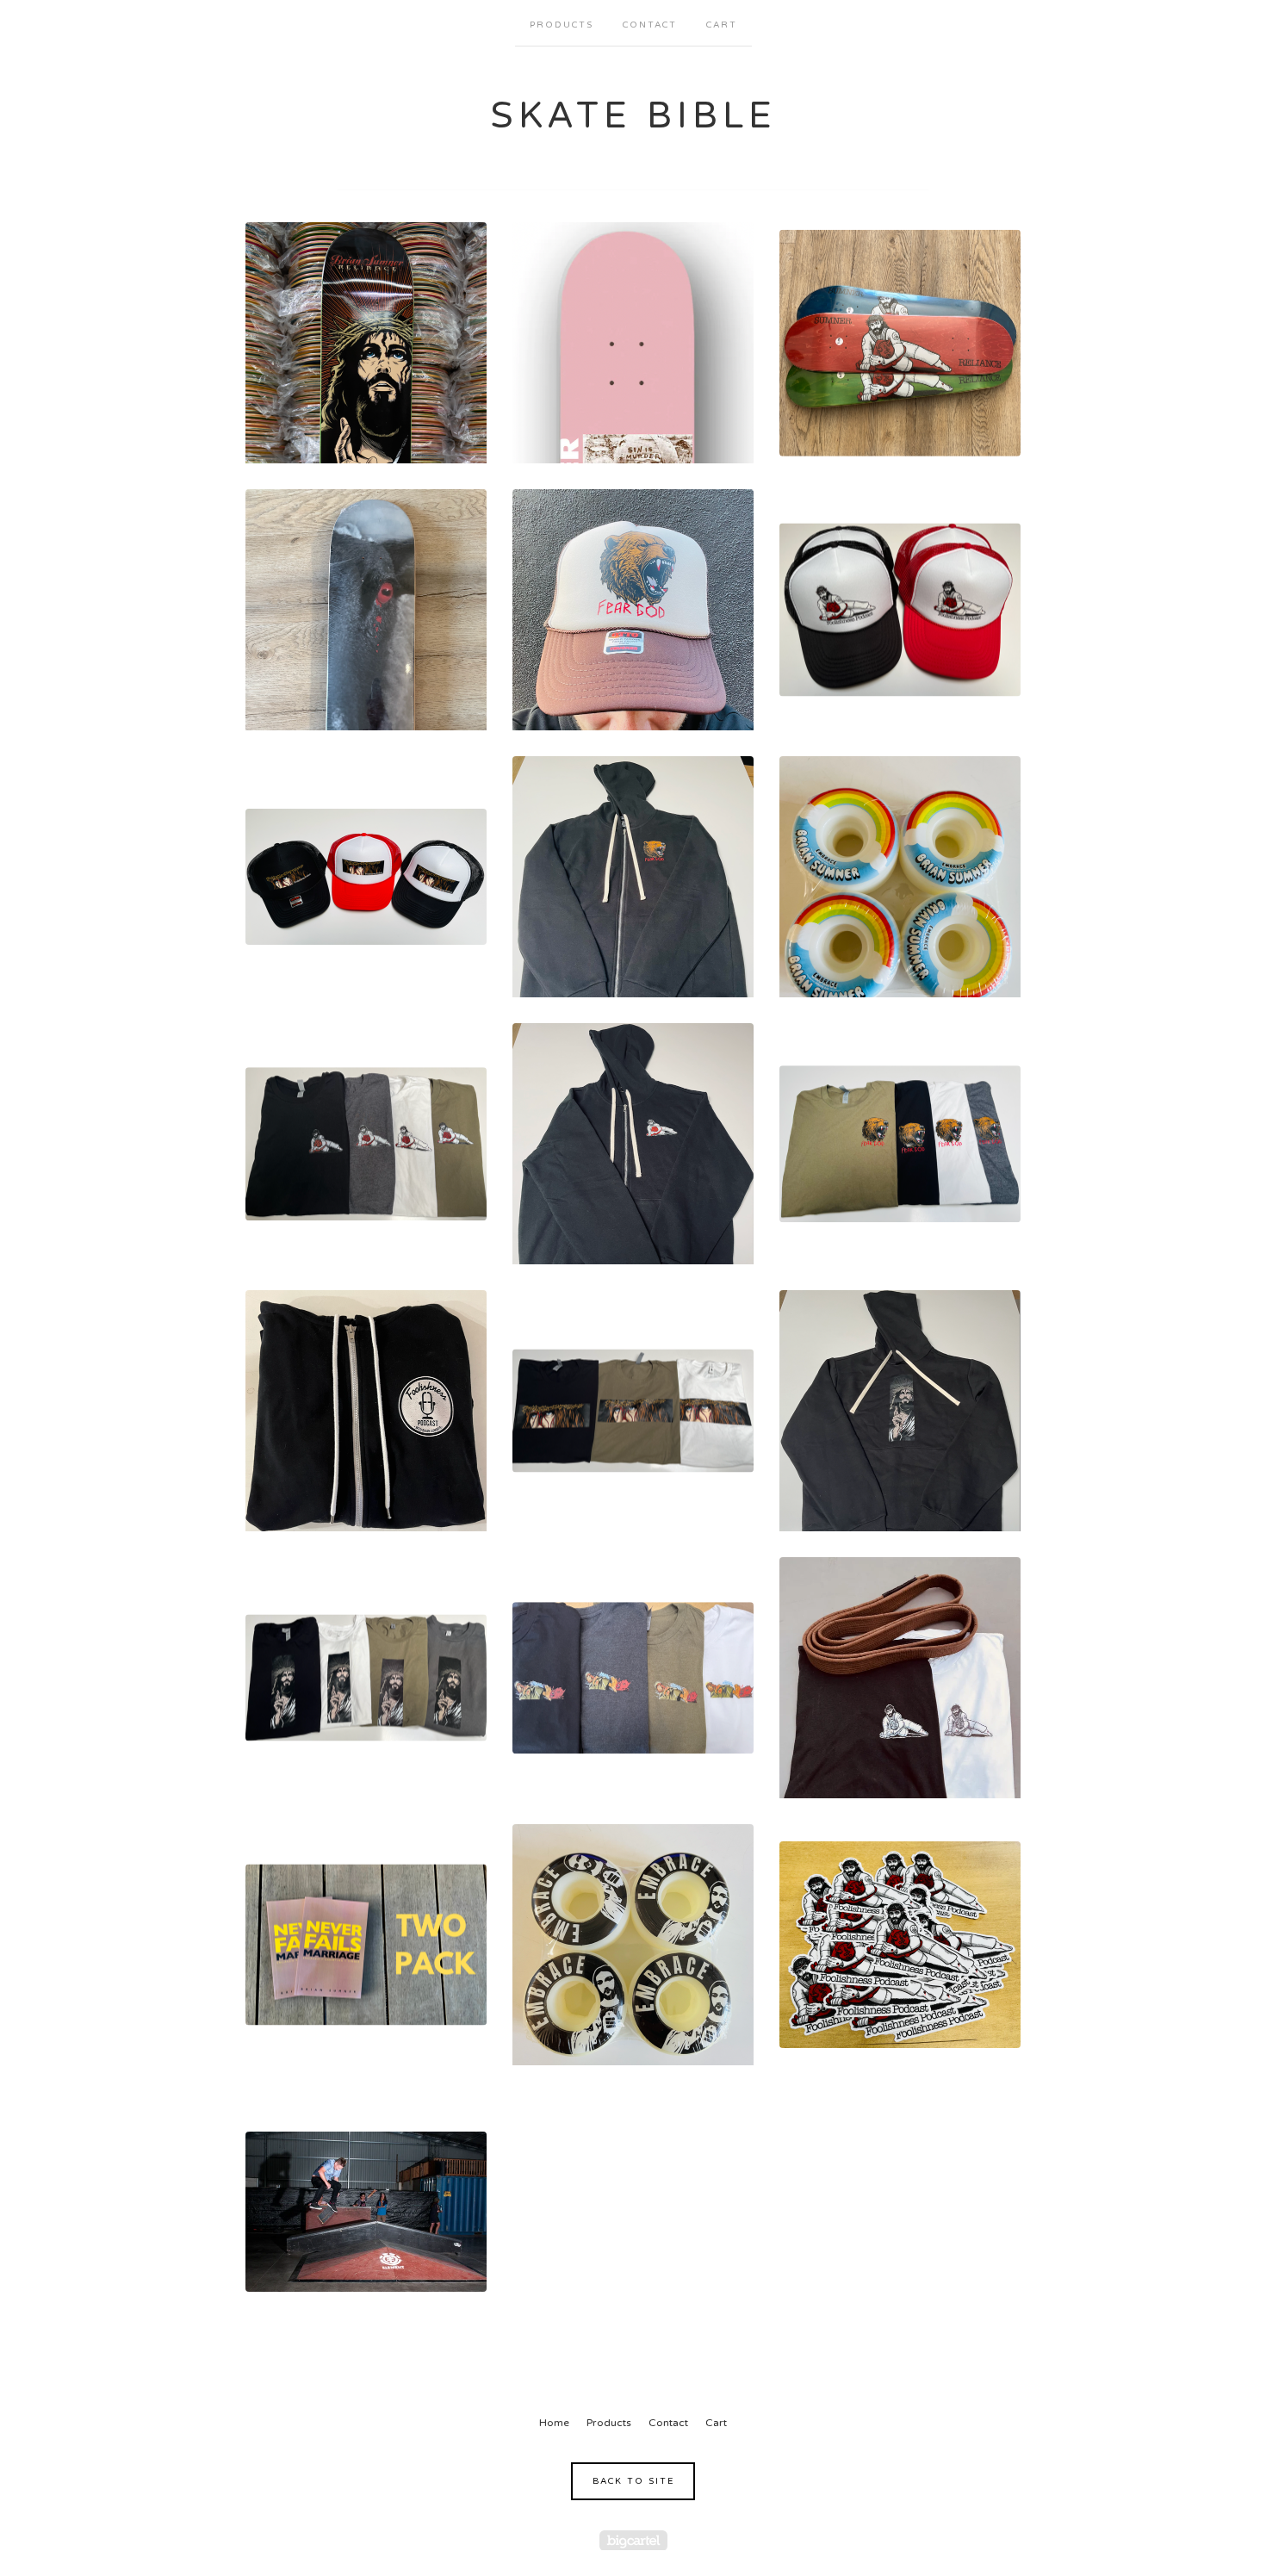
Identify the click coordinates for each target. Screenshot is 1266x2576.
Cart (722, 25)
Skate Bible (633, 116)
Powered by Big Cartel (633, 2540)
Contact (650, 25)
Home (554, 2423)
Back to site (633, 2481)
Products (562, 25)
